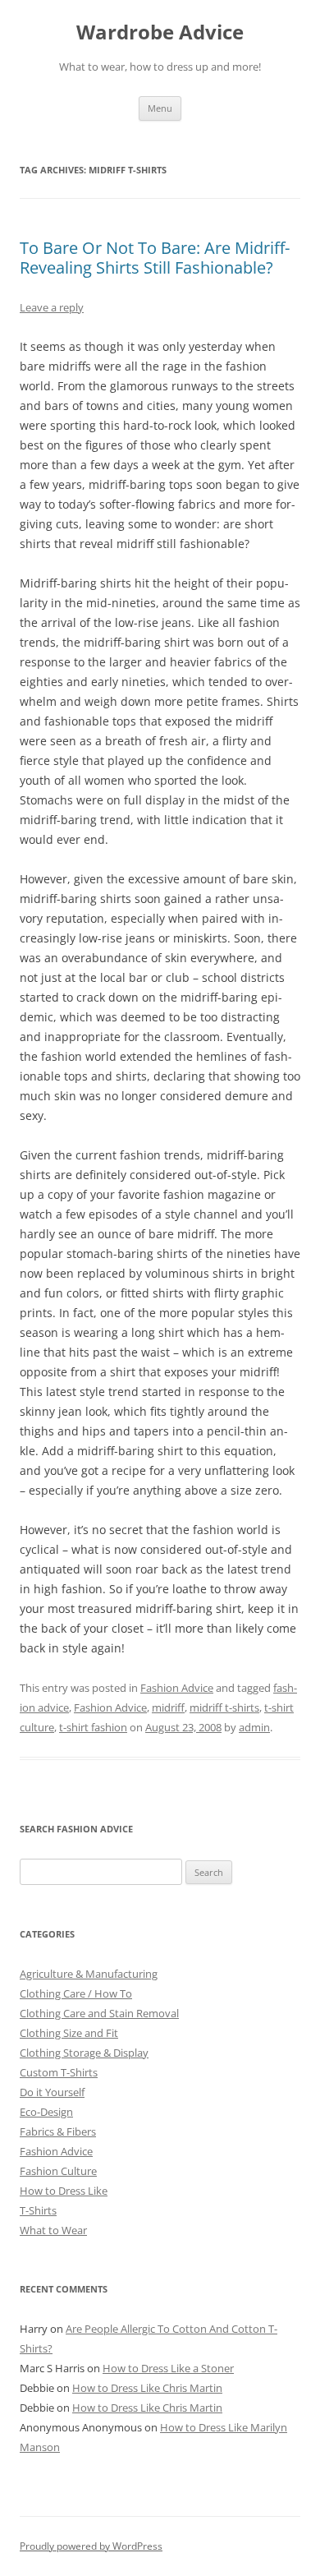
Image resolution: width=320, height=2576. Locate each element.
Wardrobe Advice (160, 32)
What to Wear (53, 2230)
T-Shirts (38, 2210)
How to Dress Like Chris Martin (147, 2388)
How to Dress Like (64, 2191)
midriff (168, 1707)
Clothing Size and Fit (69, 2033)
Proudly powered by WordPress (91, 2546)
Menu (160, 108)
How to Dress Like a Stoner (168, 2368)
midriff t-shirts (224, 1707)
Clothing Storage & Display (84, 2053)
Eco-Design (46, 2112)
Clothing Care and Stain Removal (99, 2013)
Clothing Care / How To (76, 1993)
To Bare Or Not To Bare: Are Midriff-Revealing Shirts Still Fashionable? (155, 258)
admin (254, 1727)
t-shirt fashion (93, 1727)
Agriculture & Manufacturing (89, 1974)
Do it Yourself (52, 2092)
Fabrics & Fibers (58, 2131)
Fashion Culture (58, 2171)
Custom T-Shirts (59, 2072)
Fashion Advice (177, 1688)
